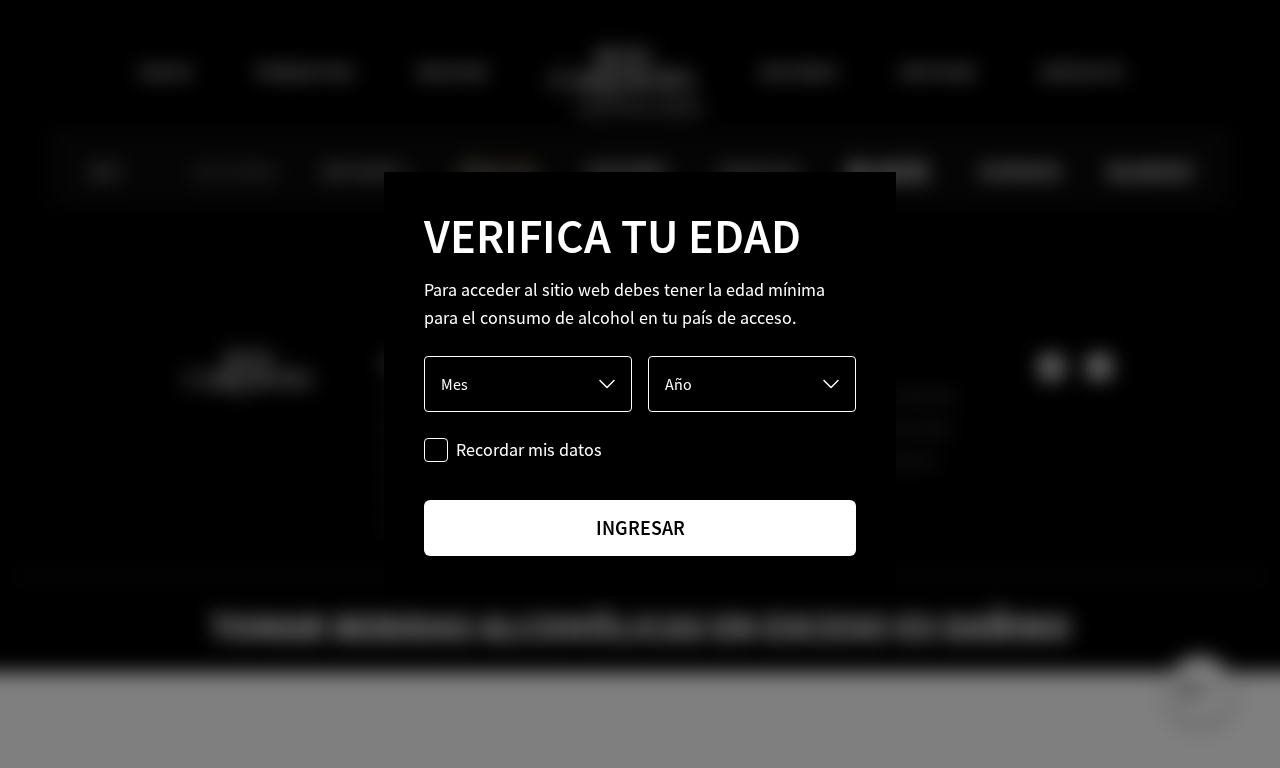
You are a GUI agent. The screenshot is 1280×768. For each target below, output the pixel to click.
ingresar (640, 527)
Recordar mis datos (529, 449)
